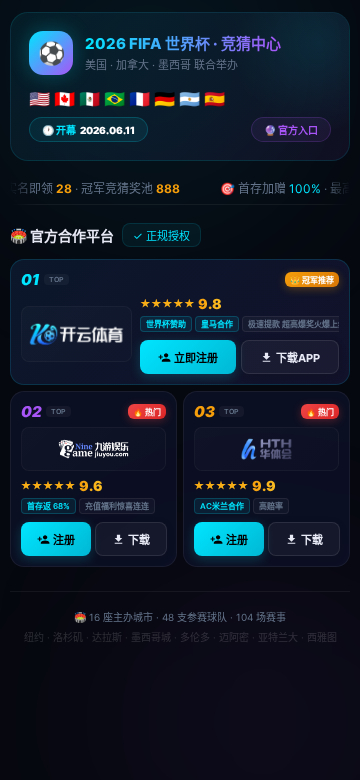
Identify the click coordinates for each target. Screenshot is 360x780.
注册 (64, 540)
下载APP (298, 358)
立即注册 (196, 358)
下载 (138, 540)
